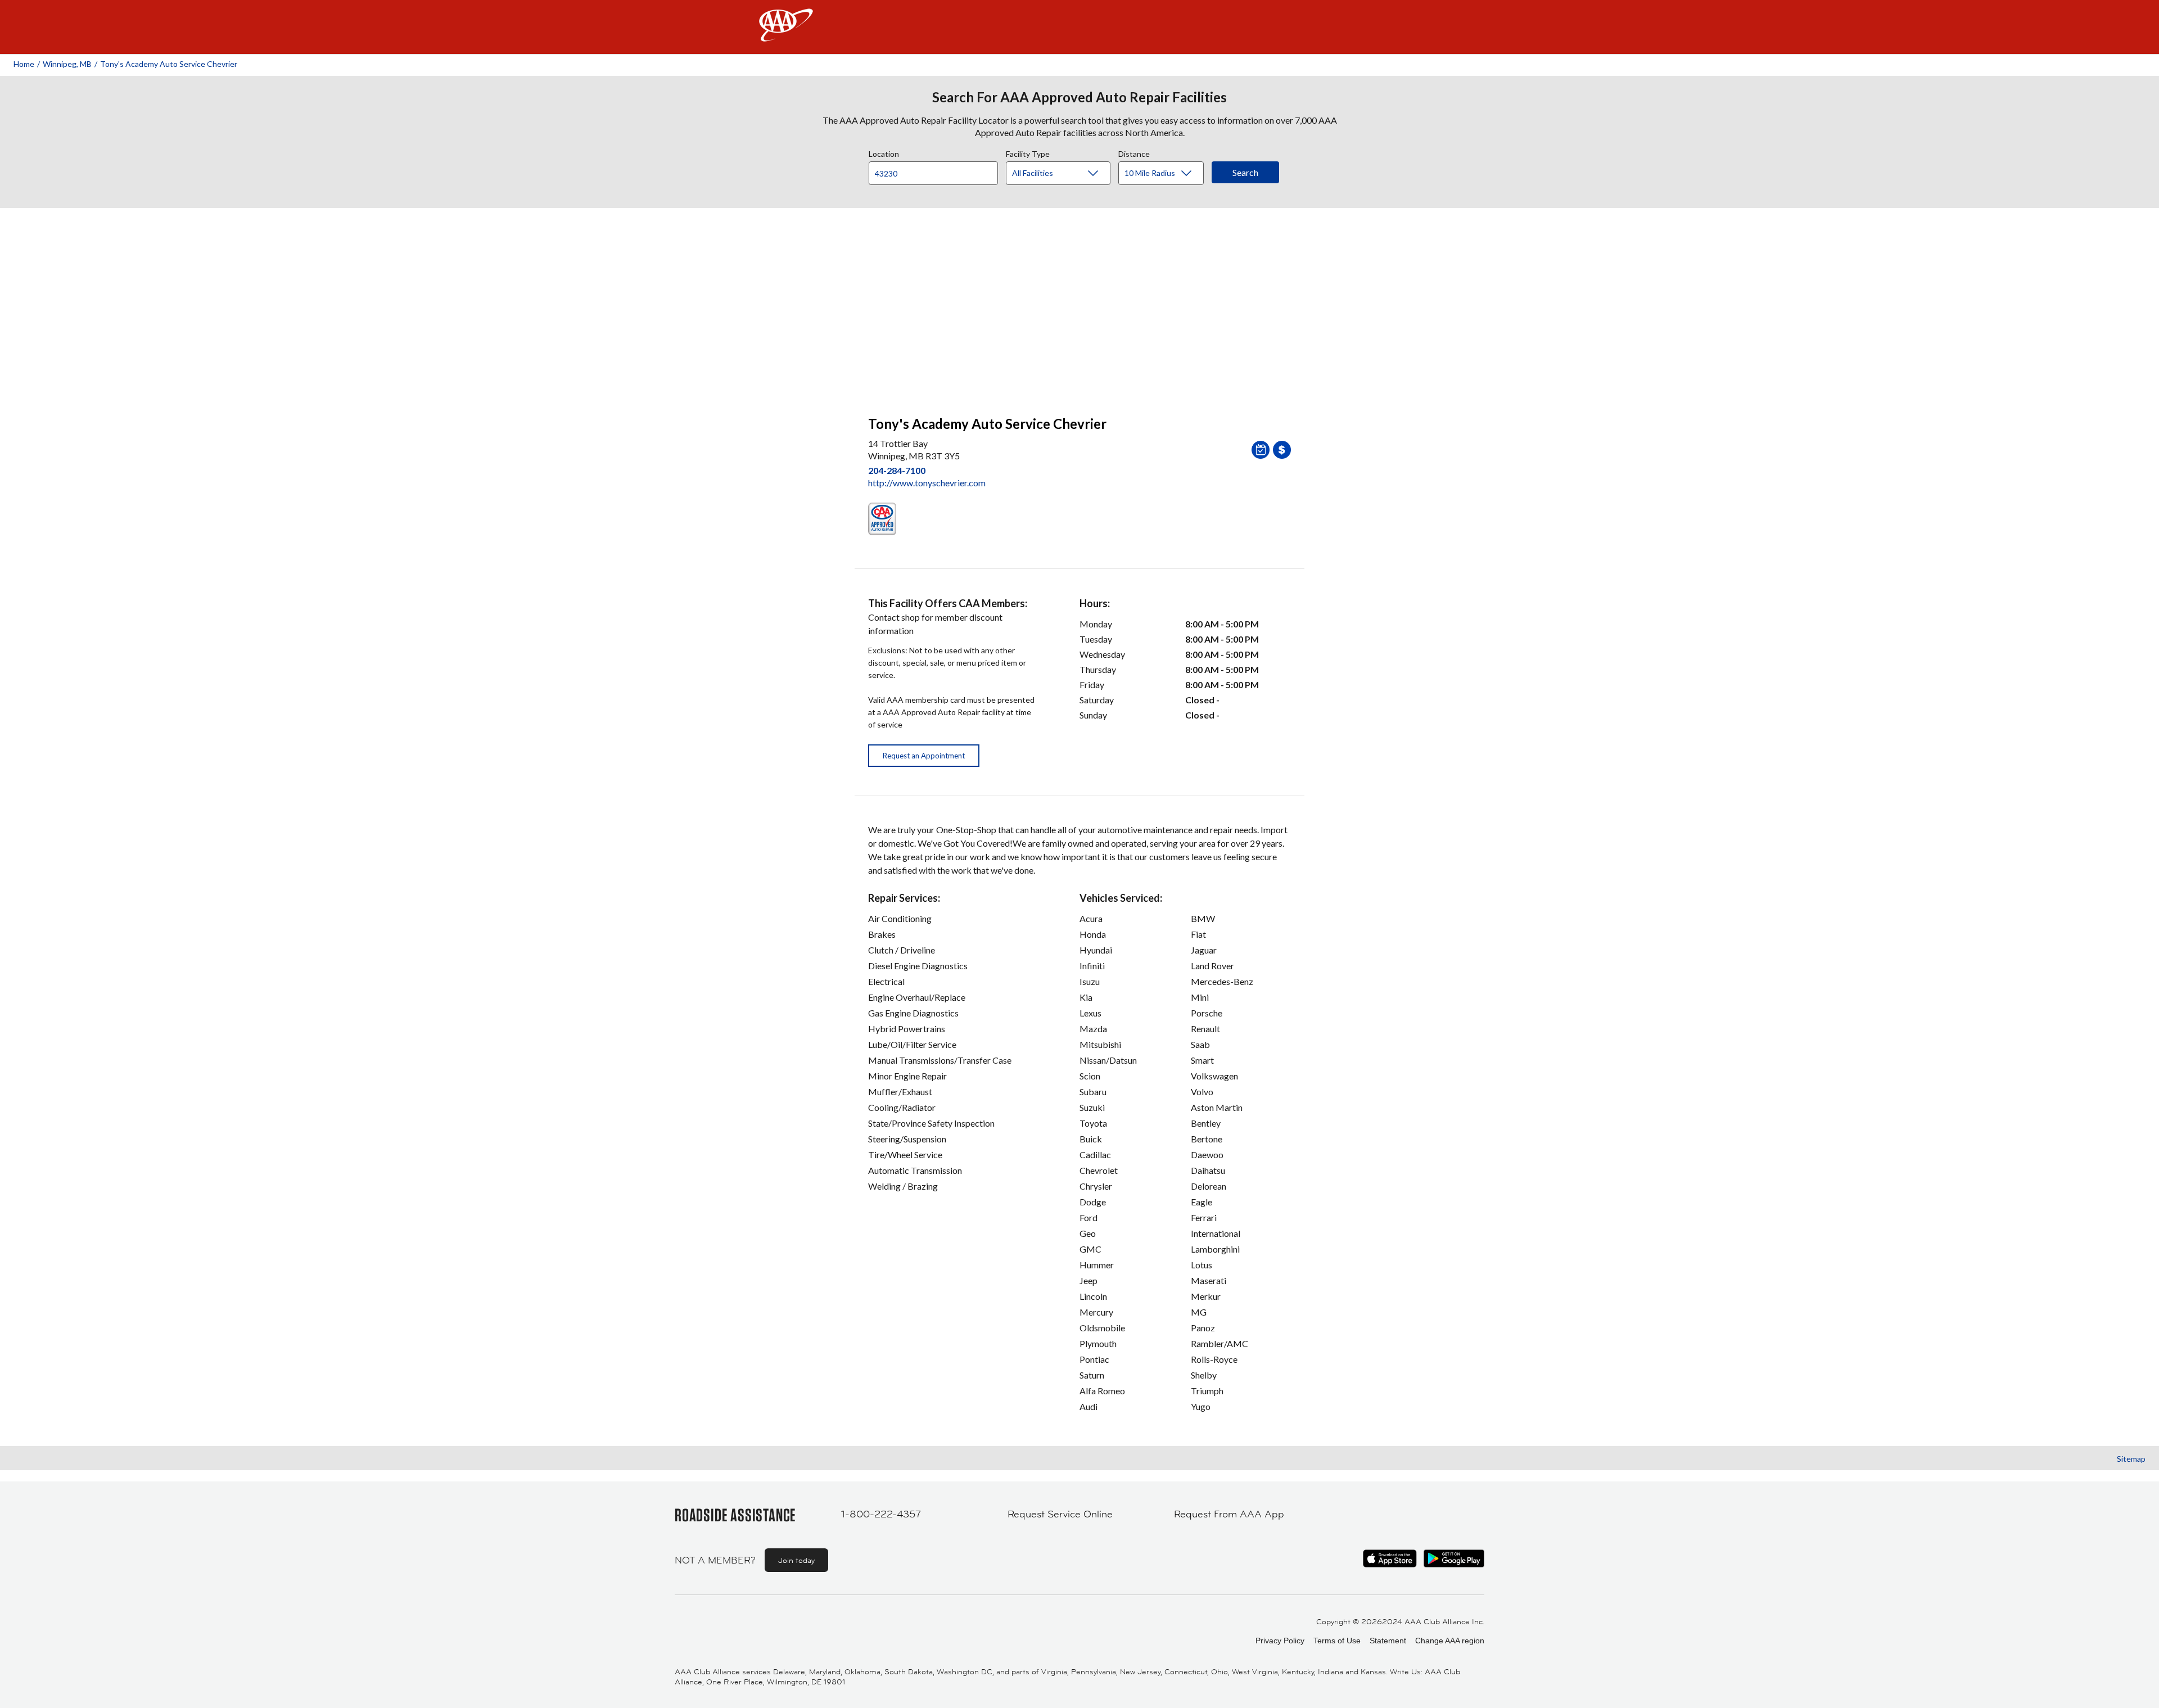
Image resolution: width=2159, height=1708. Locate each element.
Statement (1388, 1641)
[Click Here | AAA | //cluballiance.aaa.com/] (786, 35)
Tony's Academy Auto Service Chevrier (169, 64)
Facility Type (1028, 152)
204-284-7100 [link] (897, 470)
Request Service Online (1060, 1514)
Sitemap (2131, 1459)
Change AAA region (1450, 1641)
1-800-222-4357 (881, 1514)
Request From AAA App (1229, 1514)
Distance (1134, 152)
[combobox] (937, 170)
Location (884, 152)
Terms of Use (1337, 1641)
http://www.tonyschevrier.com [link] (927, 483)
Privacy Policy (1280, 1641)
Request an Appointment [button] (924, 756)
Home (24, 64)
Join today (796, 1560)
